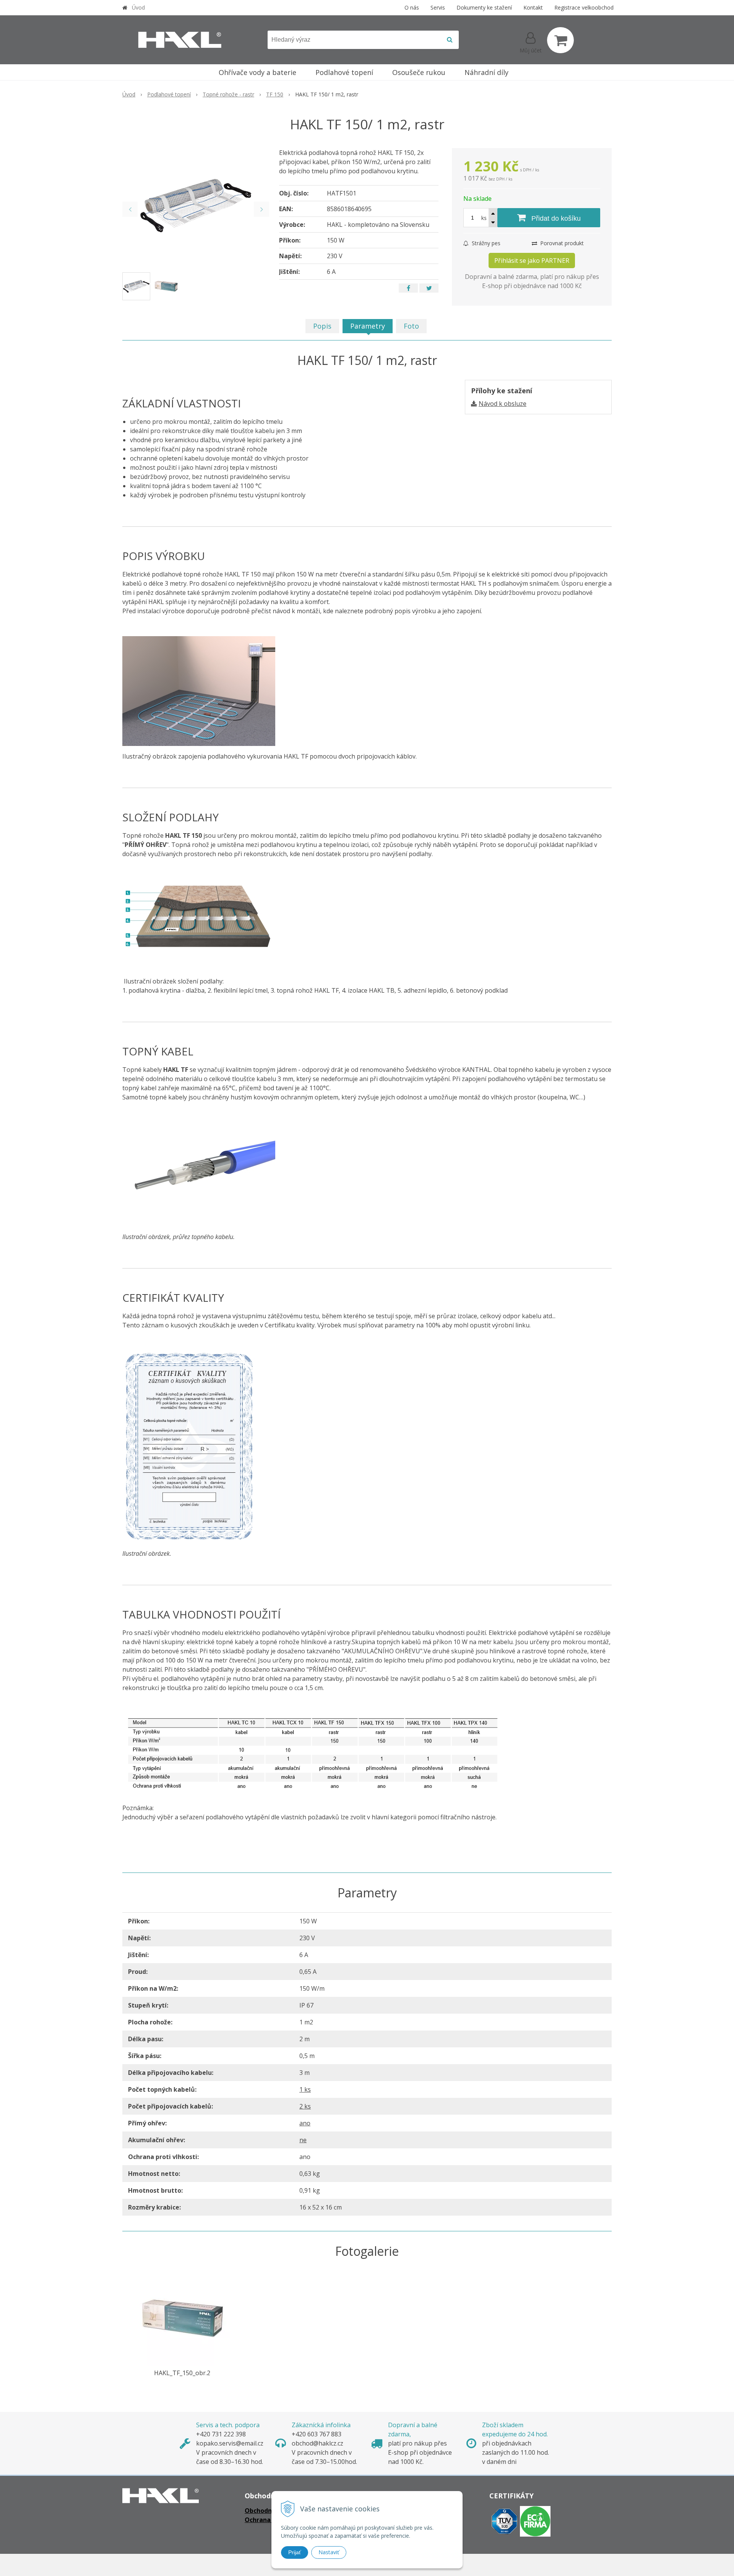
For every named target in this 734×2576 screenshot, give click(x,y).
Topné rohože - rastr (228, 94)
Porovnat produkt (561, 243)
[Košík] (560, 40)
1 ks (305, 2089)
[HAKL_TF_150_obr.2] (182, 2318)
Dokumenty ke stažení (484, 7)
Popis (322, 326)
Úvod (138, 7)
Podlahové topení (169, 94)
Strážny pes (485, 243)
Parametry (368, 326)
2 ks (305, 2106)
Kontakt (533, 7)
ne (303, 2140)
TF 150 (275, 94)
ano (305, 2123)
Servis (438, 7)
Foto (411, 326)
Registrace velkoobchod (584, 7)
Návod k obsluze (503, 404)
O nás (412, 7)
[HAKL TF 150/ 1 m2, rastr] (196, 205)
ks (484, 218)
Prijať (295, 2552)
